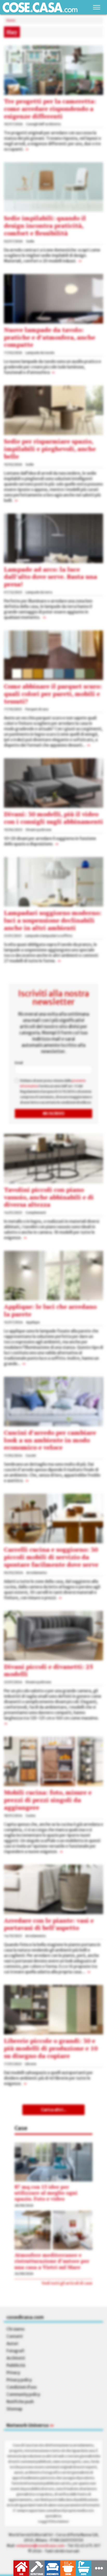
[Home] (40, 7)
